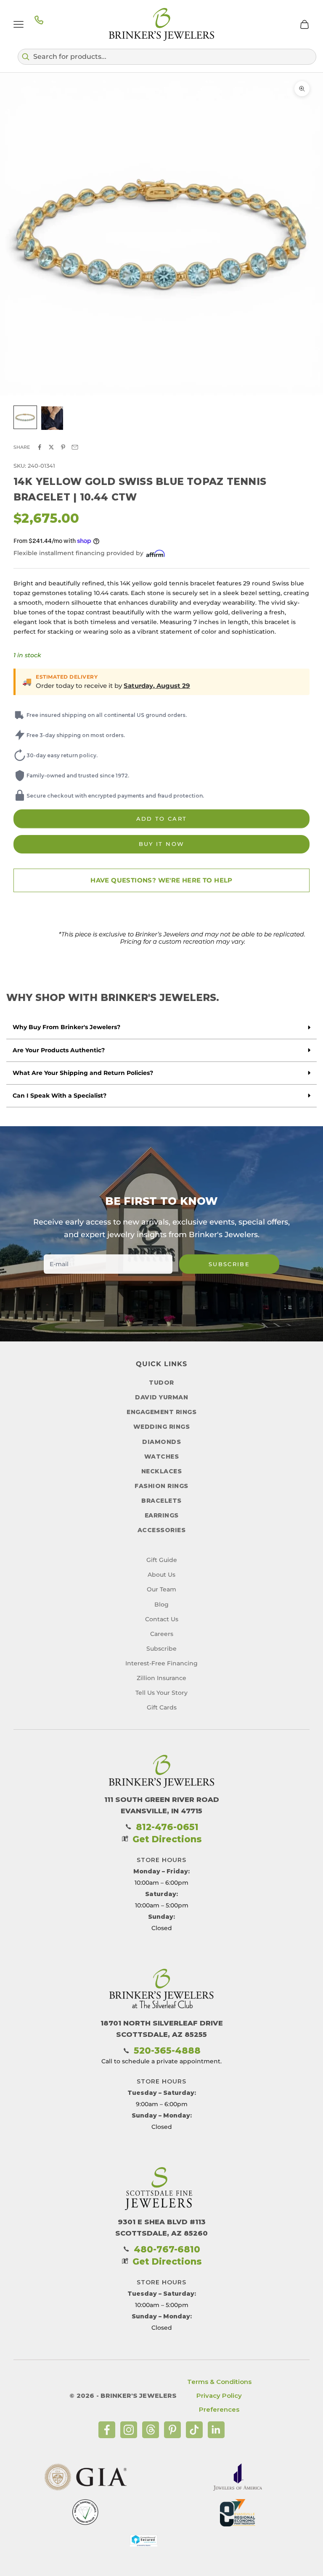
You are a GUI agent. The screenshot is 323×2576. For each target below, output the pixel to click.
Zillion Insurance (161, 1678)
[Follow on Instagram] (129, 2430)
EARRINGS (162, 1515)
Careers (162, 1634)
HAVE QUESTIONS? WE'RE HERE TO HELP (161, 880)
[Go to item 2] (52, 418)
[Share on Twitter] (51, 447)
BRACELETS (161, 1501)
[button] (167, 57)
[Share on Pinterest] (63, 447)
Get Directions (167, 1839)
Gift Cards (162, 1707)
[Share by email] (75, 447)
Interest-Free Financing (161, 1663)
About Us (161, 1575)
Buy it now (161, 844)
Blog (161, 1604)
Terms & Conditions (219, 2382)
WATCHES (162, 1457)
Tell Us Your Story (161, 1693)
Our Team (161, 1589)
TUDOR (161, 1383)
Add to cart (162, 819)
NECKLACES (162, 1471)
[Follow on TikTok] (194, 2430)
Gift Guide (162, 1560)
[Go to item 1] (25, 417)
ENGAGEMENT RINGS (161, 1412)
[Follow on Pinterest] (172, 2430)
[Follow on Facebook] (107, 2430)
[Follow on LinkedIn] (216, 2430)
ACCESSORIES (162, 1530)
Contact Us (162, 1619)
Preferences (219, 2409)
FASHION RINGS (161, 1486)
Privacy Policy (219, 2396)
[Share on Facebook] (40, 447)
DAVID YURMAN (161, 1397)
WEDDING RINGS (162, 1427)
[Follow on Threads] (151, 2430)
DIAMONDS (161, 1442)
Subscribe (229, 1264)
